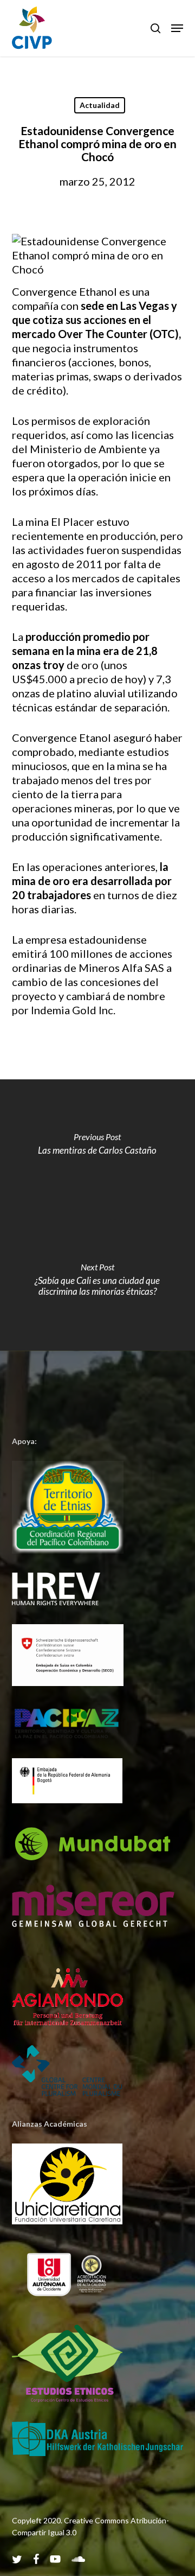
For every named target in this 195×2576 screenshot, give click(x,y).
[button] (177, 28)
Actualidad (100, 105)
